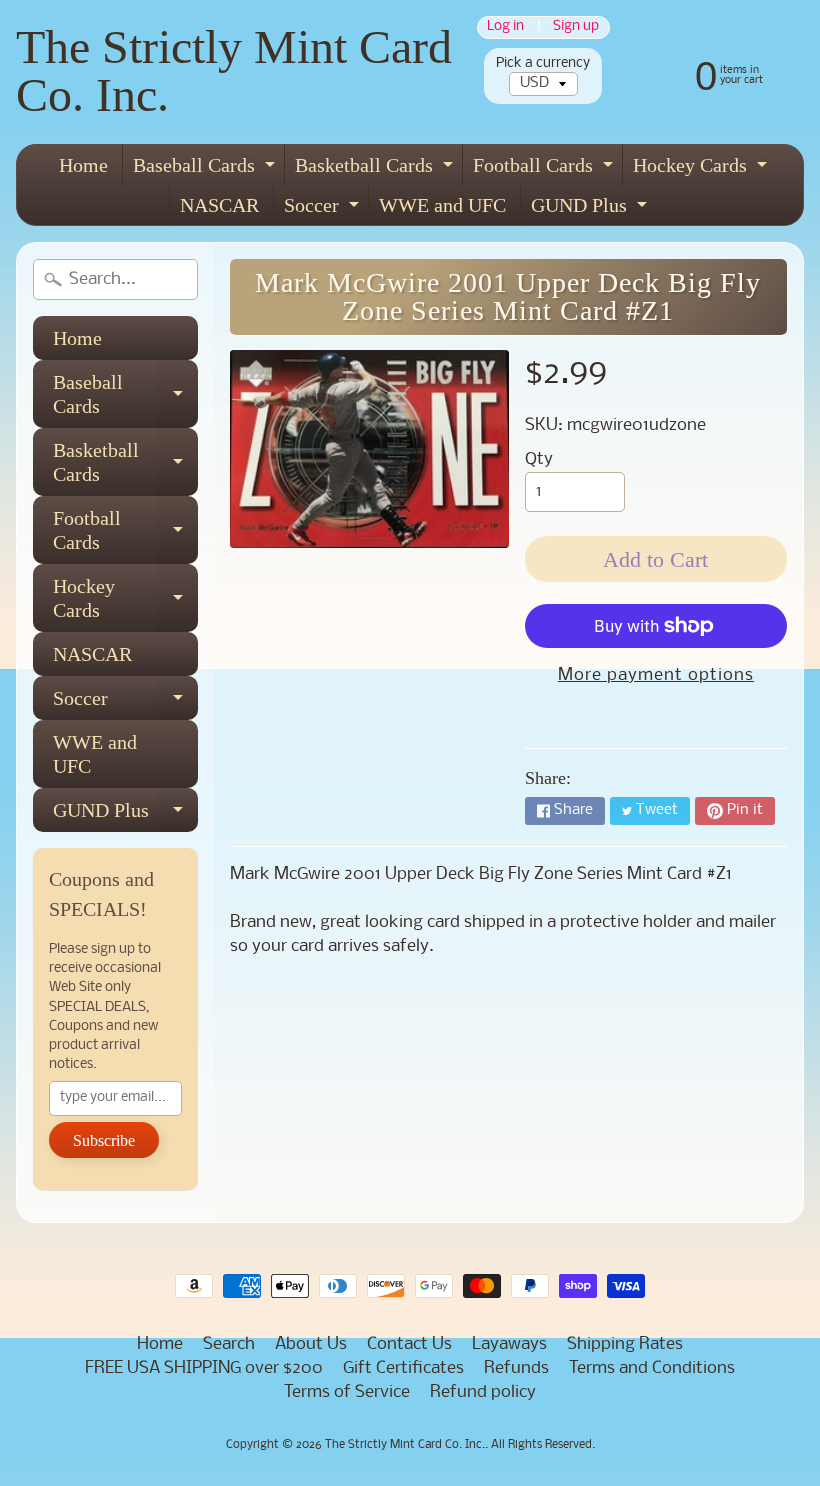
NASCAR (219, 205)
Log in (505, 27)
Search (229, 1344)
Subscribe (104, 1140)
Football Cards (545, 169)
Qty (539, 459)
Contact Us (409, 1344)
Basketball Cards (376, 169)
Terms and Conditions (652, 1368)
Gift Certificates (403, 1368)
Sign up (576, 27)
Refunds (516, 1368)
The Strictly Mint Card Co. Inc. (234, 70)
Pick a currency (543, 63)
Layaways (509, 1344)
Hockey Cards (702, 169)
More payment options (656, 675)
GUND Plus (591, 209)
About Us (311, 1344)
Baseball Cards (206, 169)
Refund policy (483, 1392)
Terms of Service (347, 1392)
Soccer (324, 209)
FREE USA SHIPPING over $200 (204, 1368)
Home (83, 165)
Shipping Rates (625, 1344)
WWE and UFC (442, 205)
